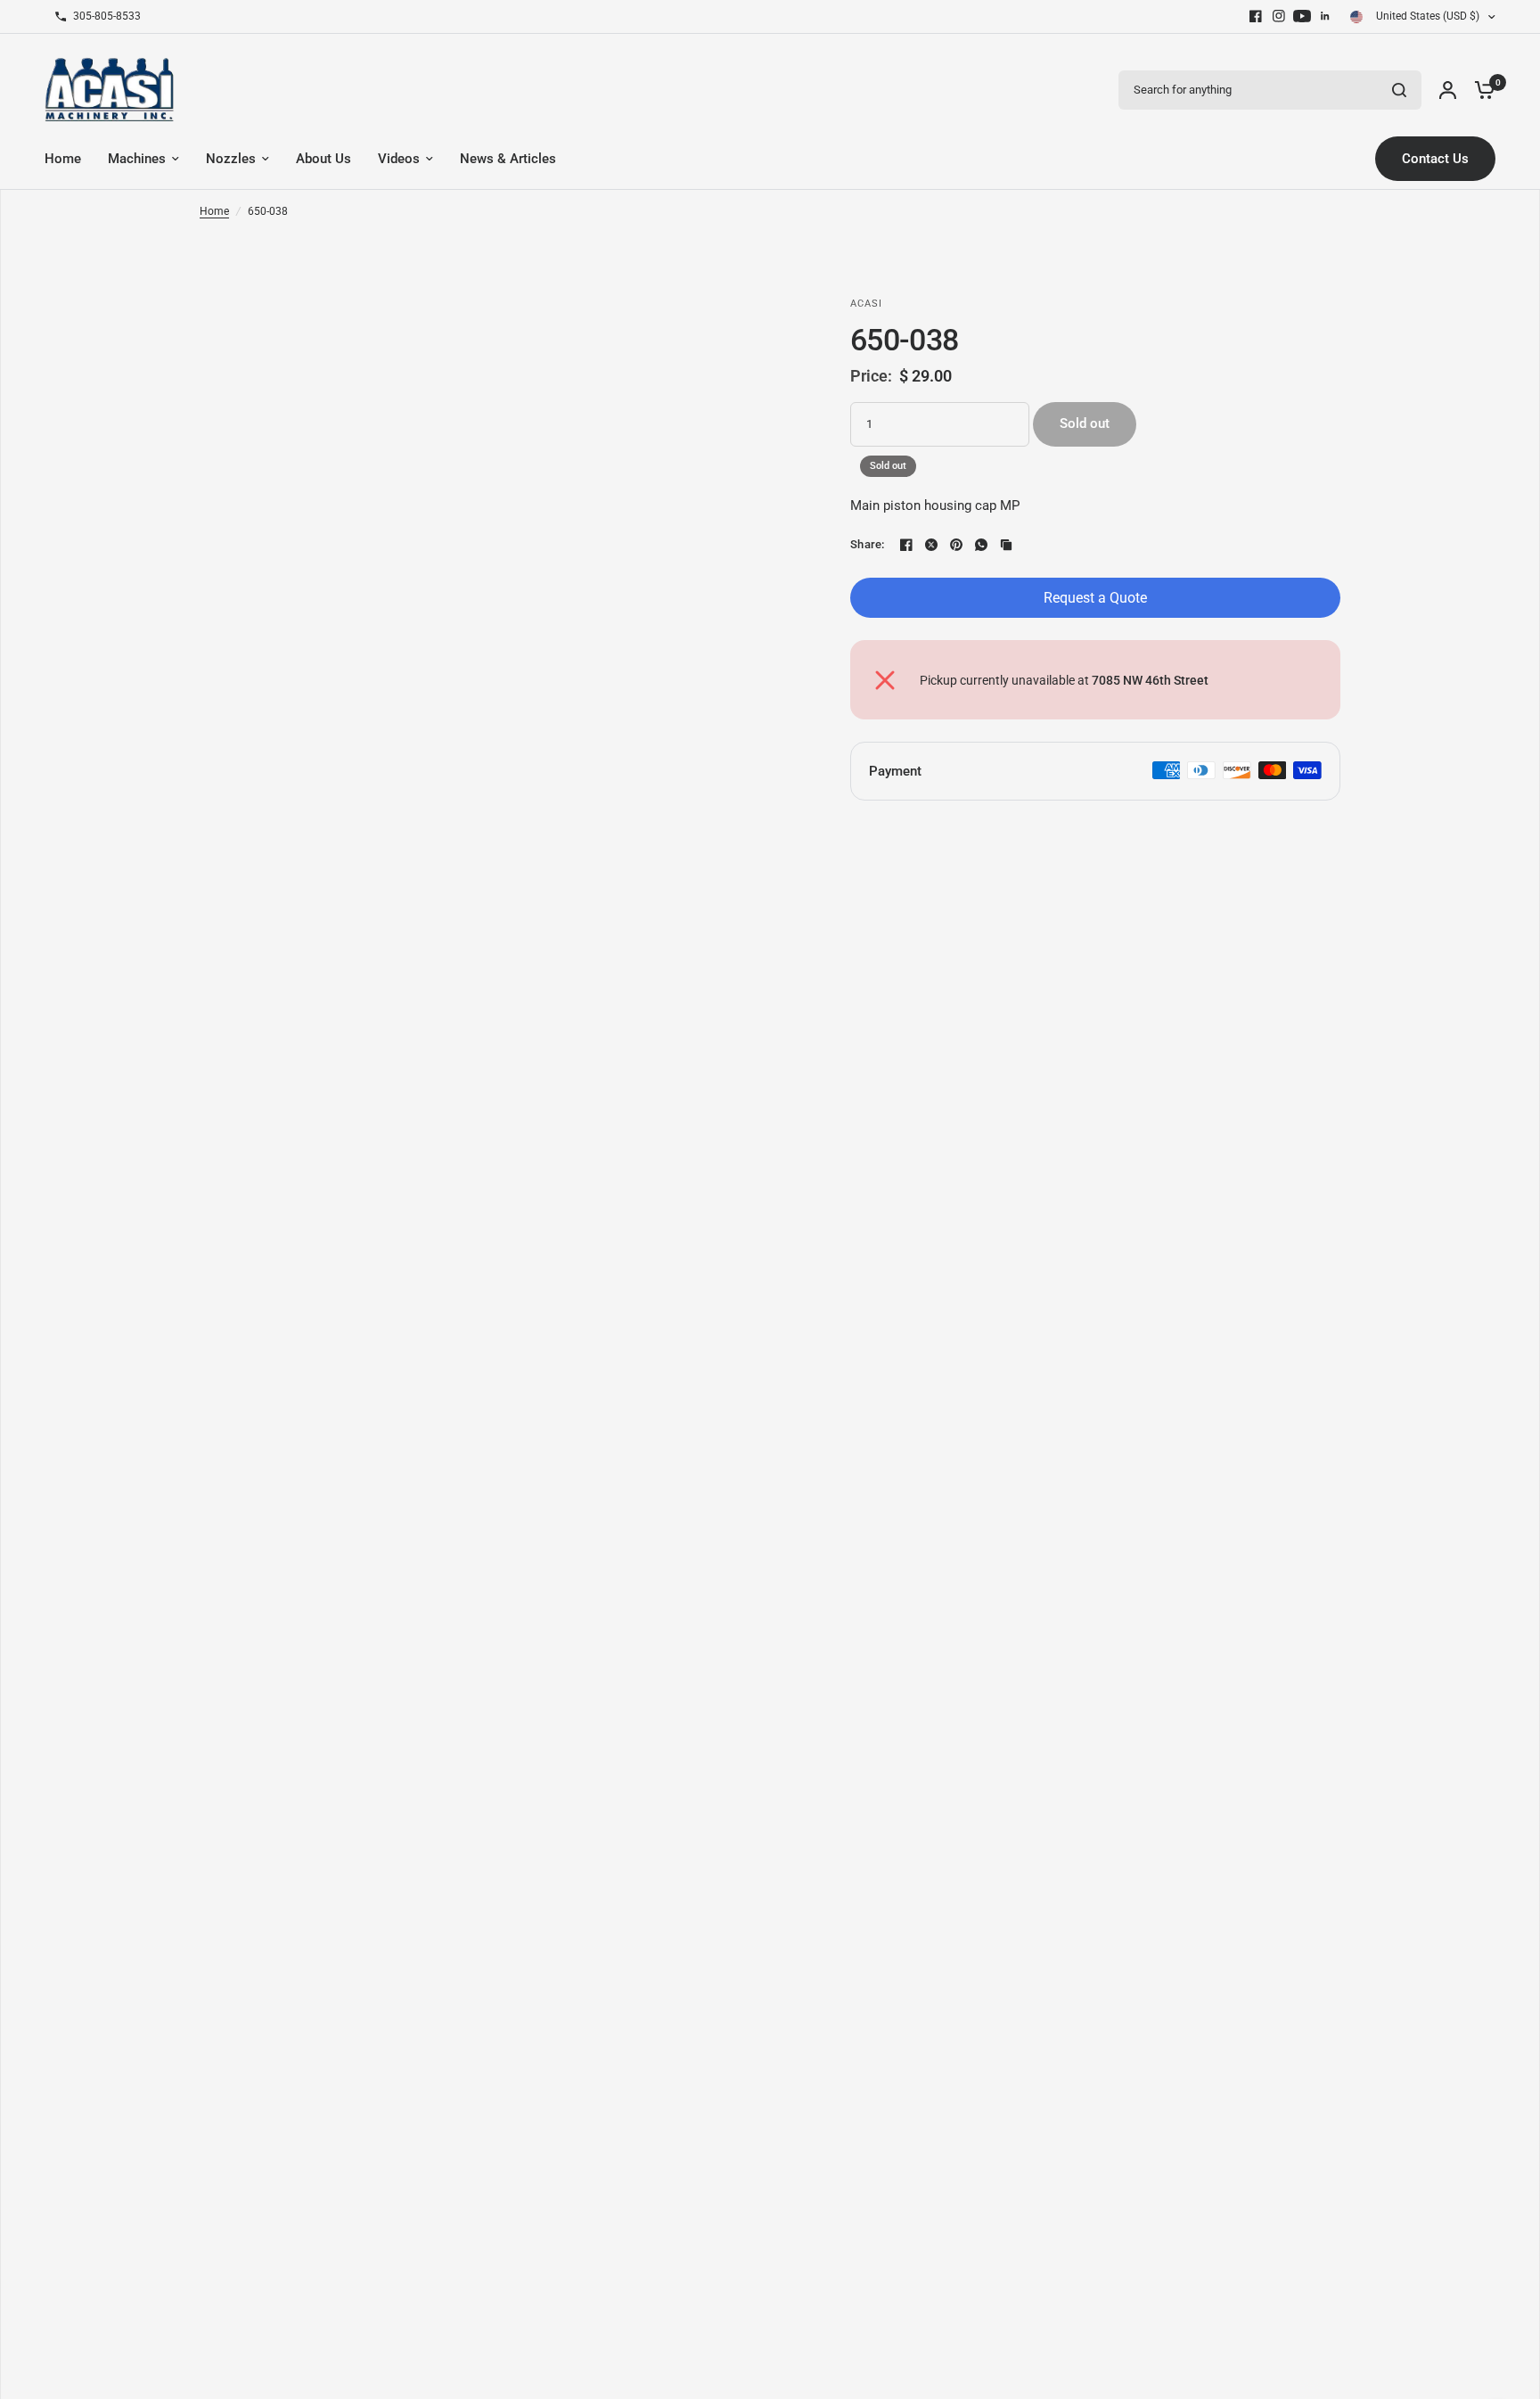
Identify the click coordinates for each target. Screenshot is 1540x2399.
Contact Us (1435, 159)
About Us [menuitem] (324, 159)
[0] (1480, 90)
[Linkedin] (1325, 16)
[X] (931, 545)
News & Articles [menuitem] (508, 159)
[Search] (1399, 90)
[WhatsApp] (981, 545)
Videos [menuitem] (399, 159)
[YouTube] (1302, 16)
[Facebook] (1256, 16)
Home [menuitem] (63, 159)
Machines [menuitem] (137, 159)
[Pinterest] (956, 545)
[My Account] (1448, 90)
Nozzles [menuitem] (231, 159)
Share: (868, 544)
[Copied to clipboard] (1006, 545)
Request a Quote (1095, 598)
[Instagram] (1279, 16)
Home (214, 211)
